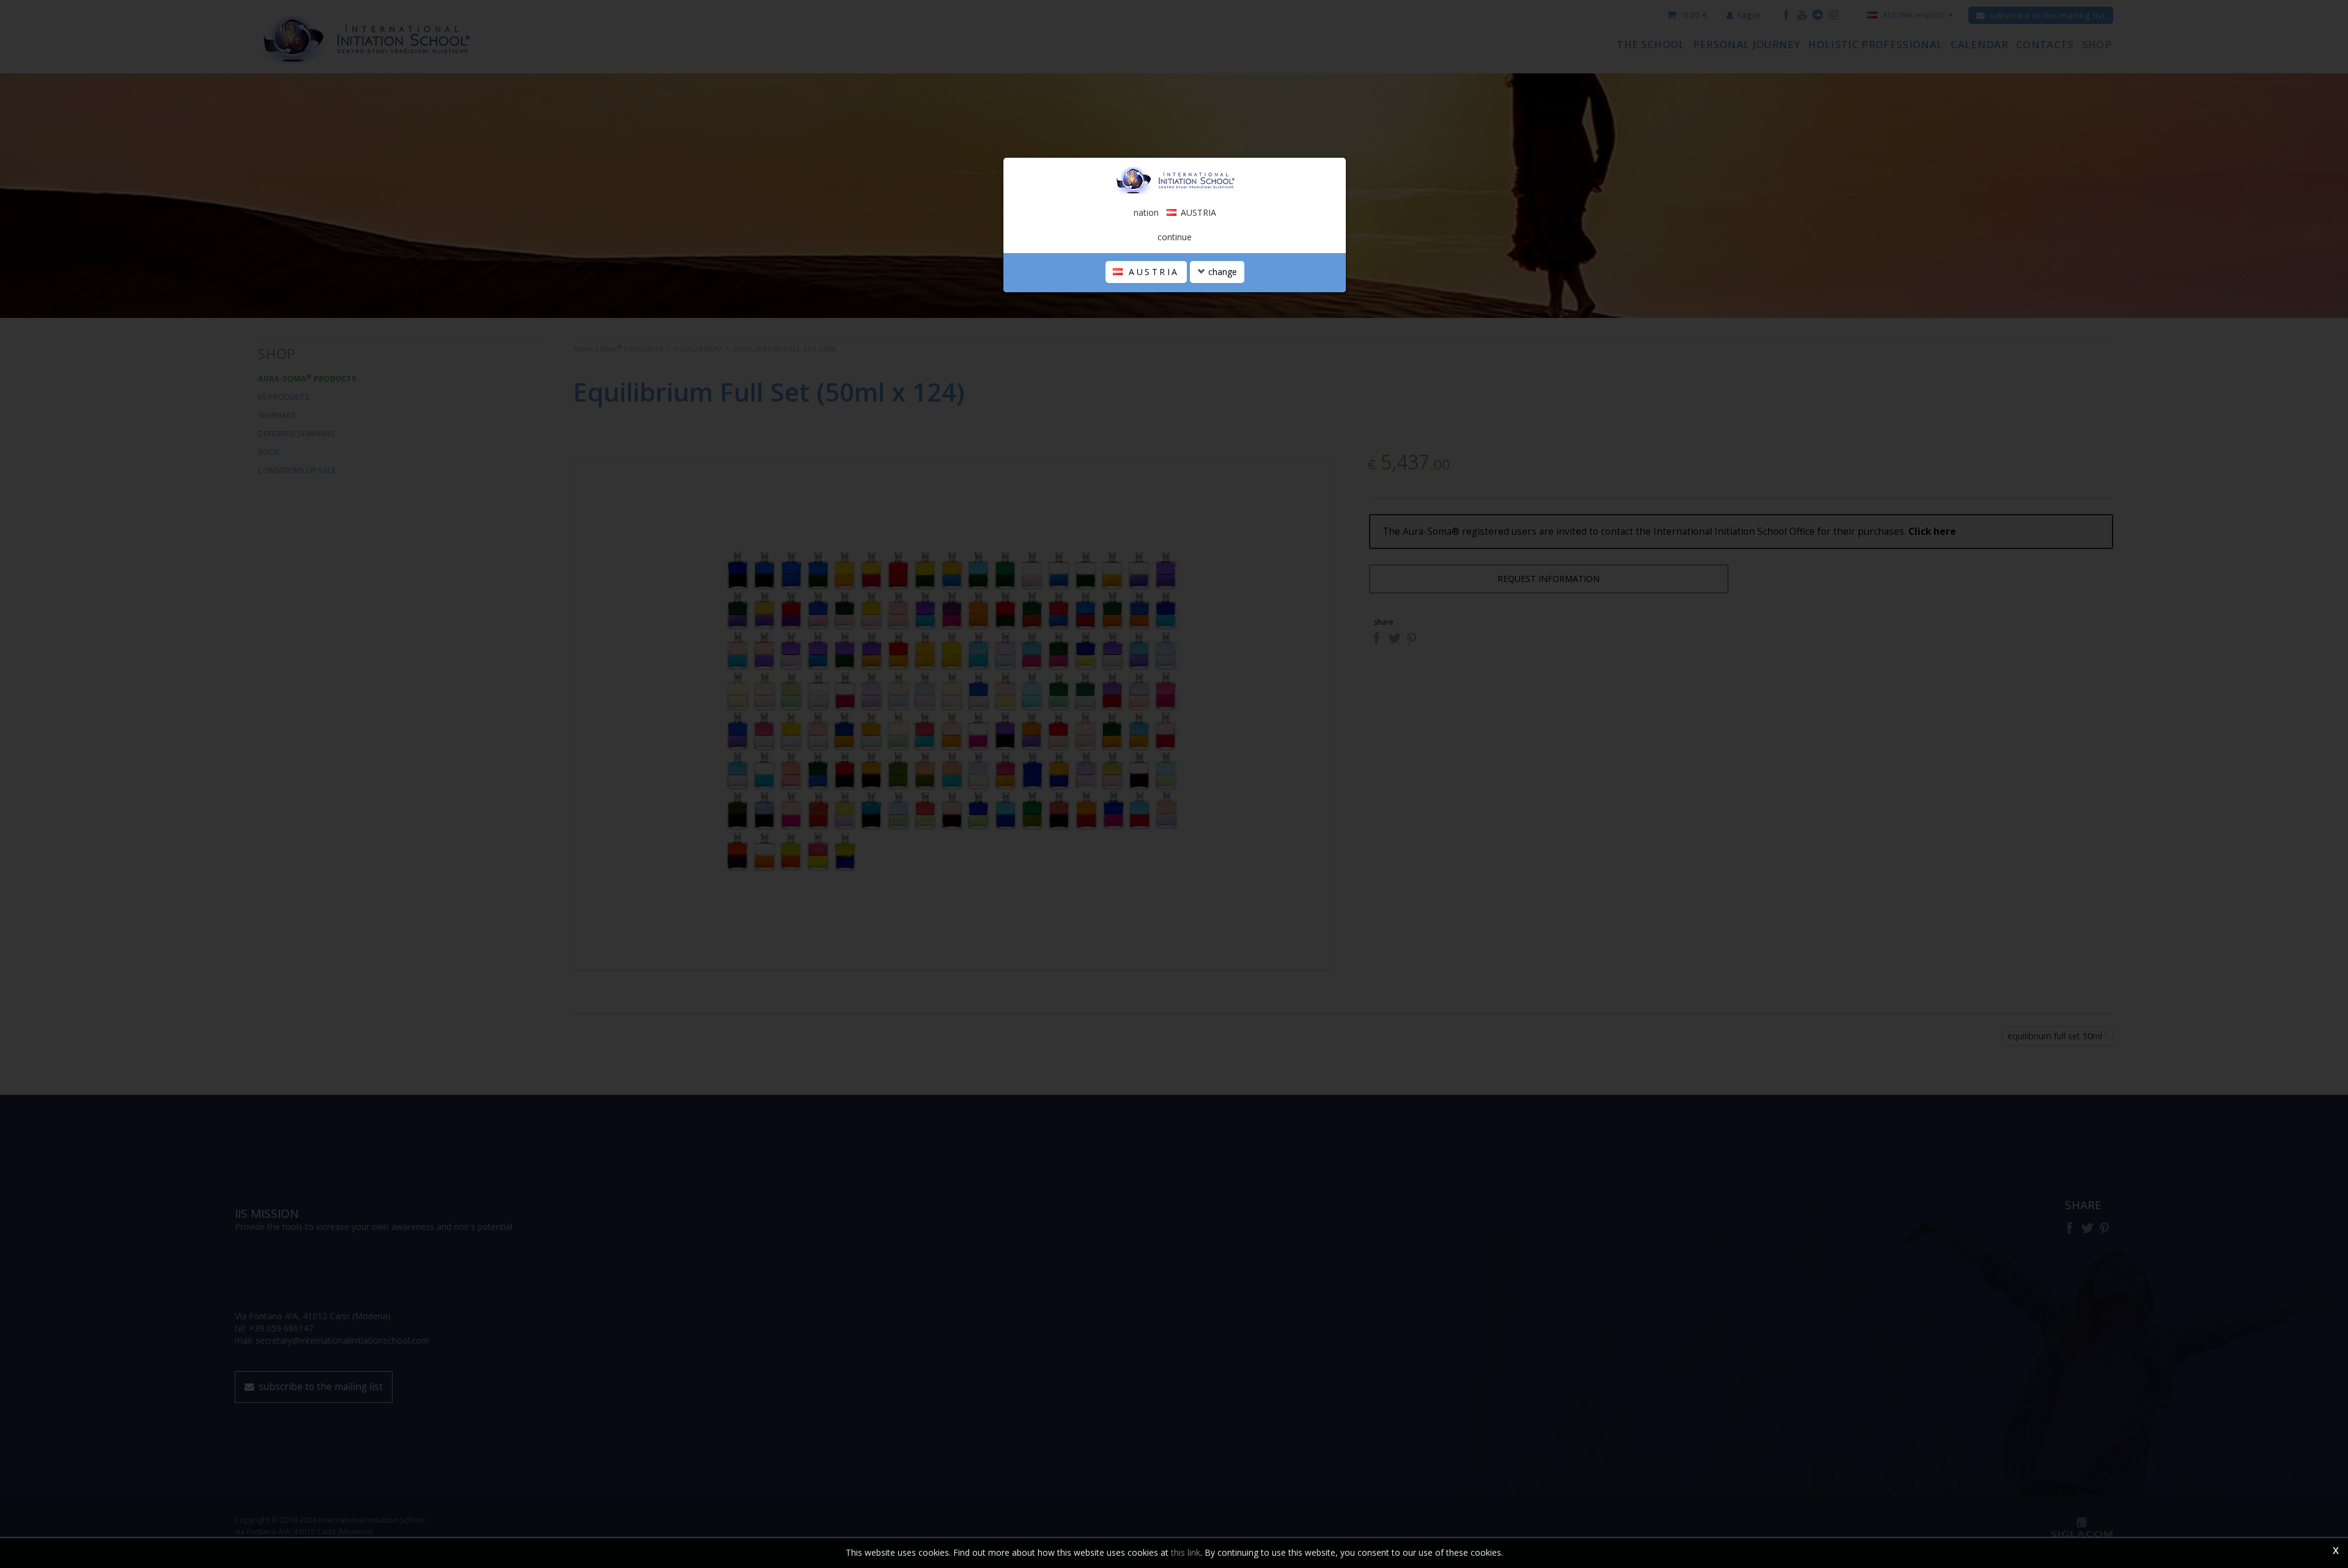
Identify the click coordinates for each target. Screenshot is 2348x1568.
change (1221, 272)
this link (1186, 1552)
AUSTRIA (1152, 272)
